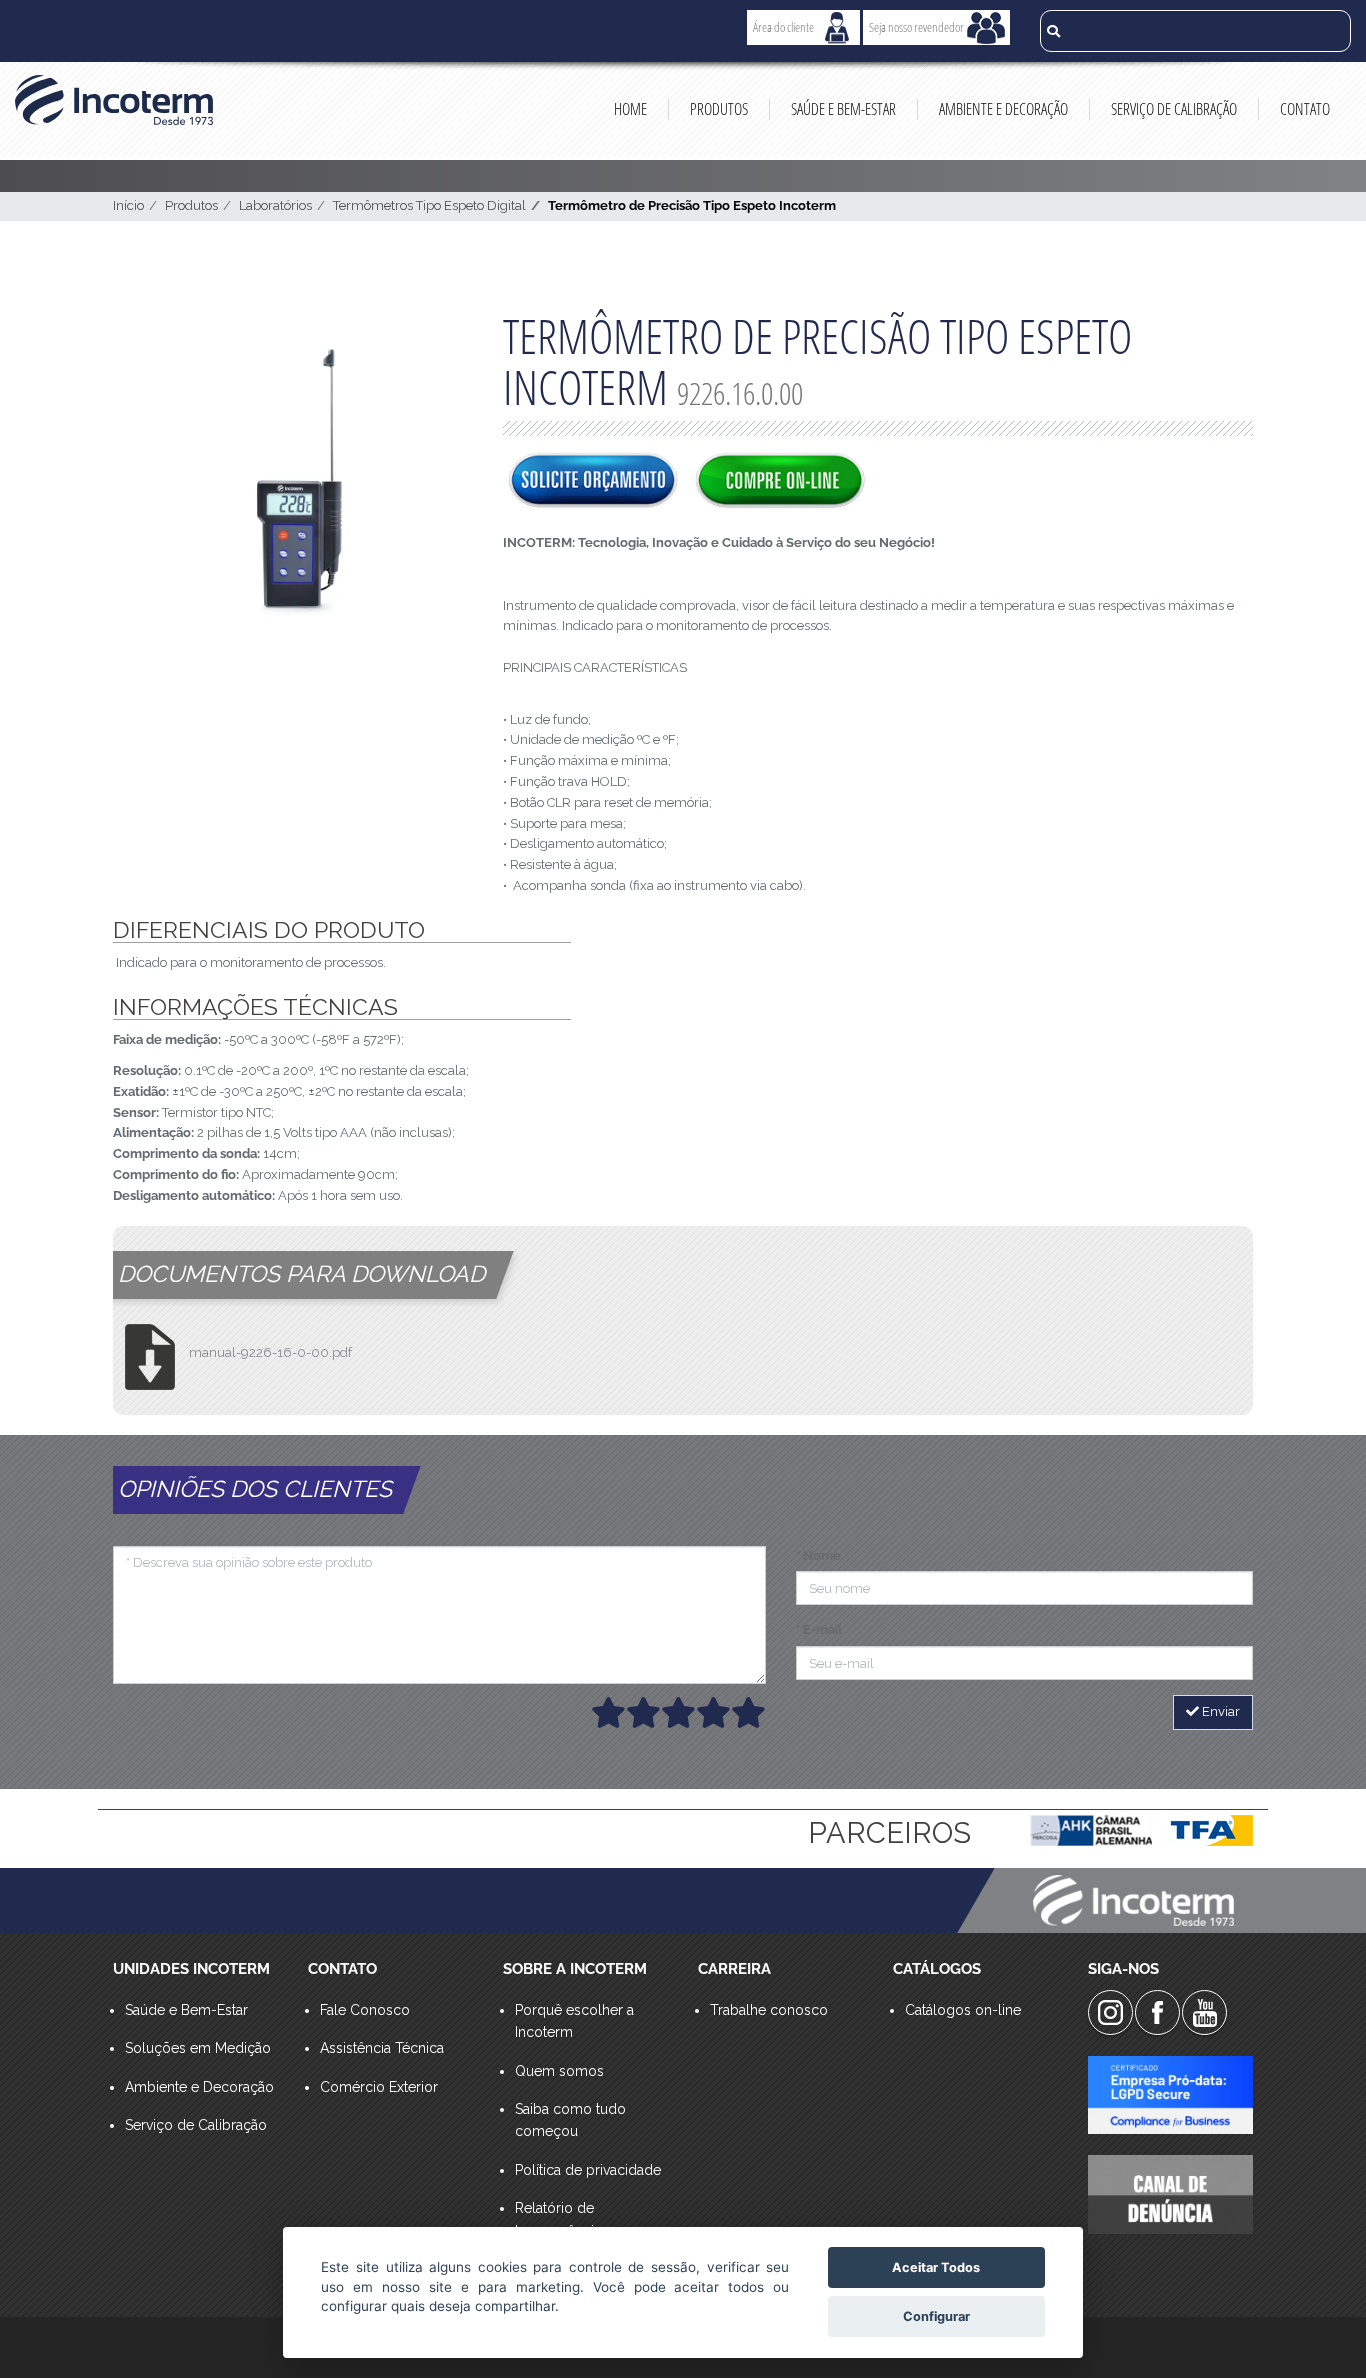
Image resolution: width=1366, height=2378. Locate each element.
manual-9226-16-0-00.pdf (270, 1352)
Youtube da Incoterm (1204, 2012)
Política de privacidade (588, 2170)
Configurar (936, 2316)
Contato (1305, 109)
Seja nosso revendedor (916, 27)
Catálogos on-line (963, 2010)
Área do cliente (783, 27)
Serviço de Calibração (1174, 109)
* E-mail (819, 1629)
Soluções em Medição (198, 2048)
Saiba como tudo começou (570, 2120)
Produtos (719, 109)
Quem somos (559, 2071)
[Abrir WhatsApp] (1316, 2327)
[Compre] (780, 482)
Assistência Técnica (382, 2048)
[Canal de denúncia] (1170, 2194)
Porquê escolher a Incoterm (574, 2021)
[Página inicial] (114, 100)
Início (128, 205)
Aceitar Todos (936, 2267)
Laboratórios (275, 205)
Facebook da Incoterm (1157, 2012)
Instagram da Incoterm (1110, 2012)
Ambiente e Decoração (1003, 109)
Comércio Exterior (379, 2087)
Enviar (1219, 1711)
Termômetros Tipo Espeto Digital (429, 205)
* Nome (818, 1555)
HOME (630, 109)
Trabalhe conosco (769, 2010)
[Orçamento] (593, 482)
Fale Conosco (365, 2010)
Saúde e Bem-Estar (843, 109)
